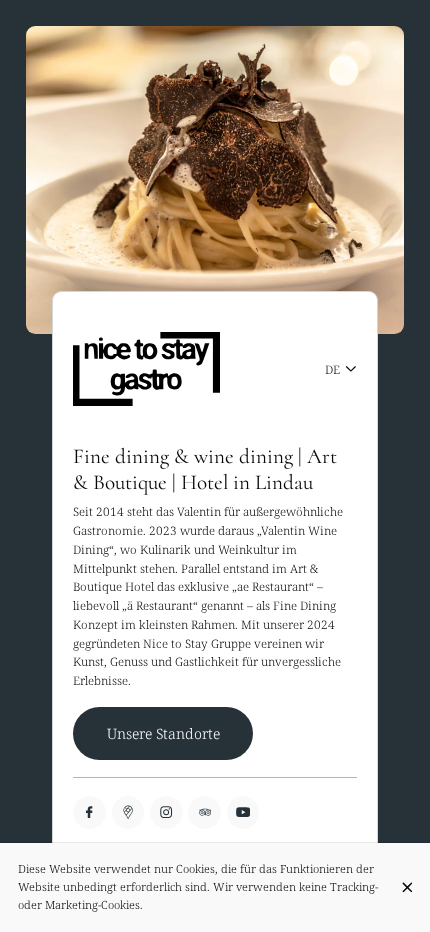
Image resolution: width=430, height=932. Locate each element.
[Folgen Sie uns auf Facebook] (89, 812)
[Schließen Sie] (407, 887)
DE (332, 369)
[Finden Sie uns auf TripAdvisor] (204, 812)
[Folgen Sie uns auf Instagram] (166, 812)
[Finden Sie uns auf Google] (128, 812)
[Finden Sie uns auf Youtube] (243, 812)
